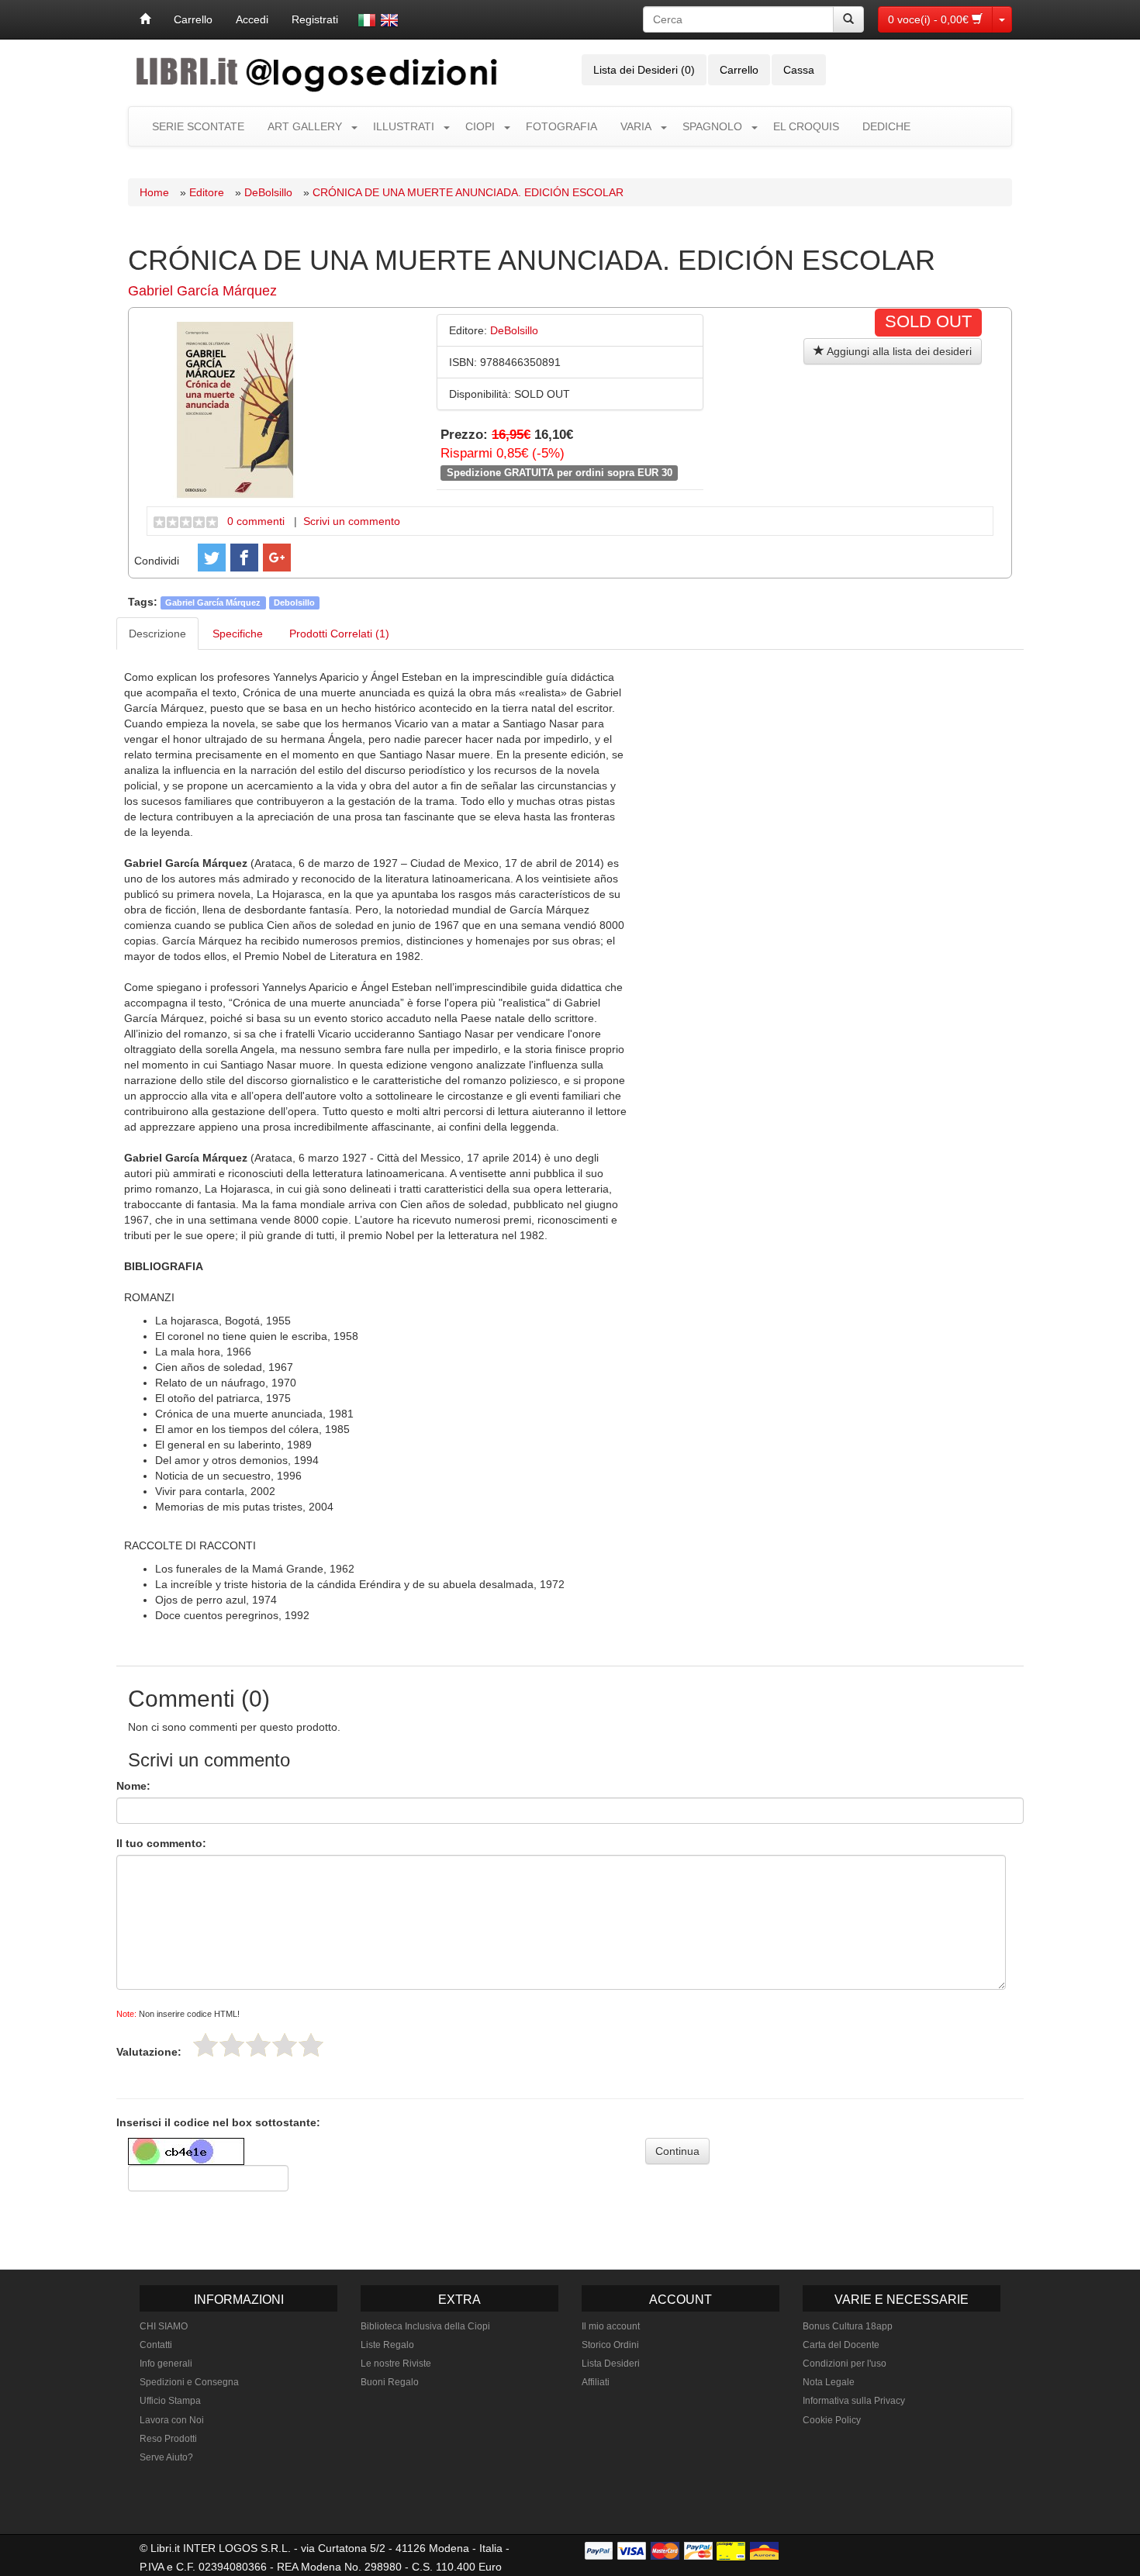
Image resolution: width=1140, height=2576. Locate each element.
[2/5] (232, 2045)
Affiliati (596, 2382)
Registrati (315, 19)
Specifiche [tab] (238, 634)
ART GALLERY (305, 126)
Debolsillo (294, 603)
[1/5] (206, 2045)
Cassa (799, 70)
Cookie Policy (832, 2420)
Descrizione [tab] (157, 634)
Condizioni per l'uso (845, 2364)
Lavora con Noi (172, 2420)
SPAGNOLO (712, 126)
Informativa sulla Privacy (854, 2401)
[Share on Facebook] (244, 558)
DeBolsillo (268, 192)
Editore (207, 192)
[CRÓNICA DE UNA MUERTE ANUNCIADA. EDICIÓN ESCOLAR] (235, 409)
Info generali (166, 2364)
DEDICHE (886, 126)
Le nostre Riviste (396, 2364)
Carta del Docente (841, 2345)
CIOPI (480, 126)
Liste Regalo (387, 2345)
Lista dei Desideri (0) (644, 70)
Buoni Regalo (390, 2382)
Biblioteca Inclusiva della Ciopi (425, 2326)
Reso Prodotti (168, 2439)
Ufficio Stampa (170, 2401)
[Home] (145, 19)
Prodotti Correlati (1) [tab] (339, 634)
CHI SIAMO (164, 2326)
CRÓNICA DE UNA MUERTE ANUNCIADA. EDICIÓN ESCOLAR (468, 192)
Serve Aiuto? (166, 2457)
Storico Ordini (610, 2345)
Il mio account (611, 2326)
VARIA (636, 126)
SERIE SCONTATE (198, 126)
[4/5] (285, 2045)
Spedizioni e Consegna (189, 2382)
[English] (389, 20)
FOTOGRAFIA (561, 126)
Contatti (156, 2345)
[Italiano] (367, 20)
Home (154, 192)
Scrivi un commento (352, 521)
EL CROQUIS (806, 126)
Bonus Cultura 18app (848, 2326)
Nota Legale (829, 2382)
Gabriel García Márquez (202, 291)
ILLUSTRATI (404, 126)
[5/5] (311, 2045)
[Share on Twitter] (212, 558)
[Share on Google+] (277, 558)
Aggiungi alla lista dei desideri (898, 351)
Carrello (193, 19)
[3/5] (258, 2045)
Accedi (252, 19)
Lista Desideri (611, 2364)
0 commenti (256, 521)
